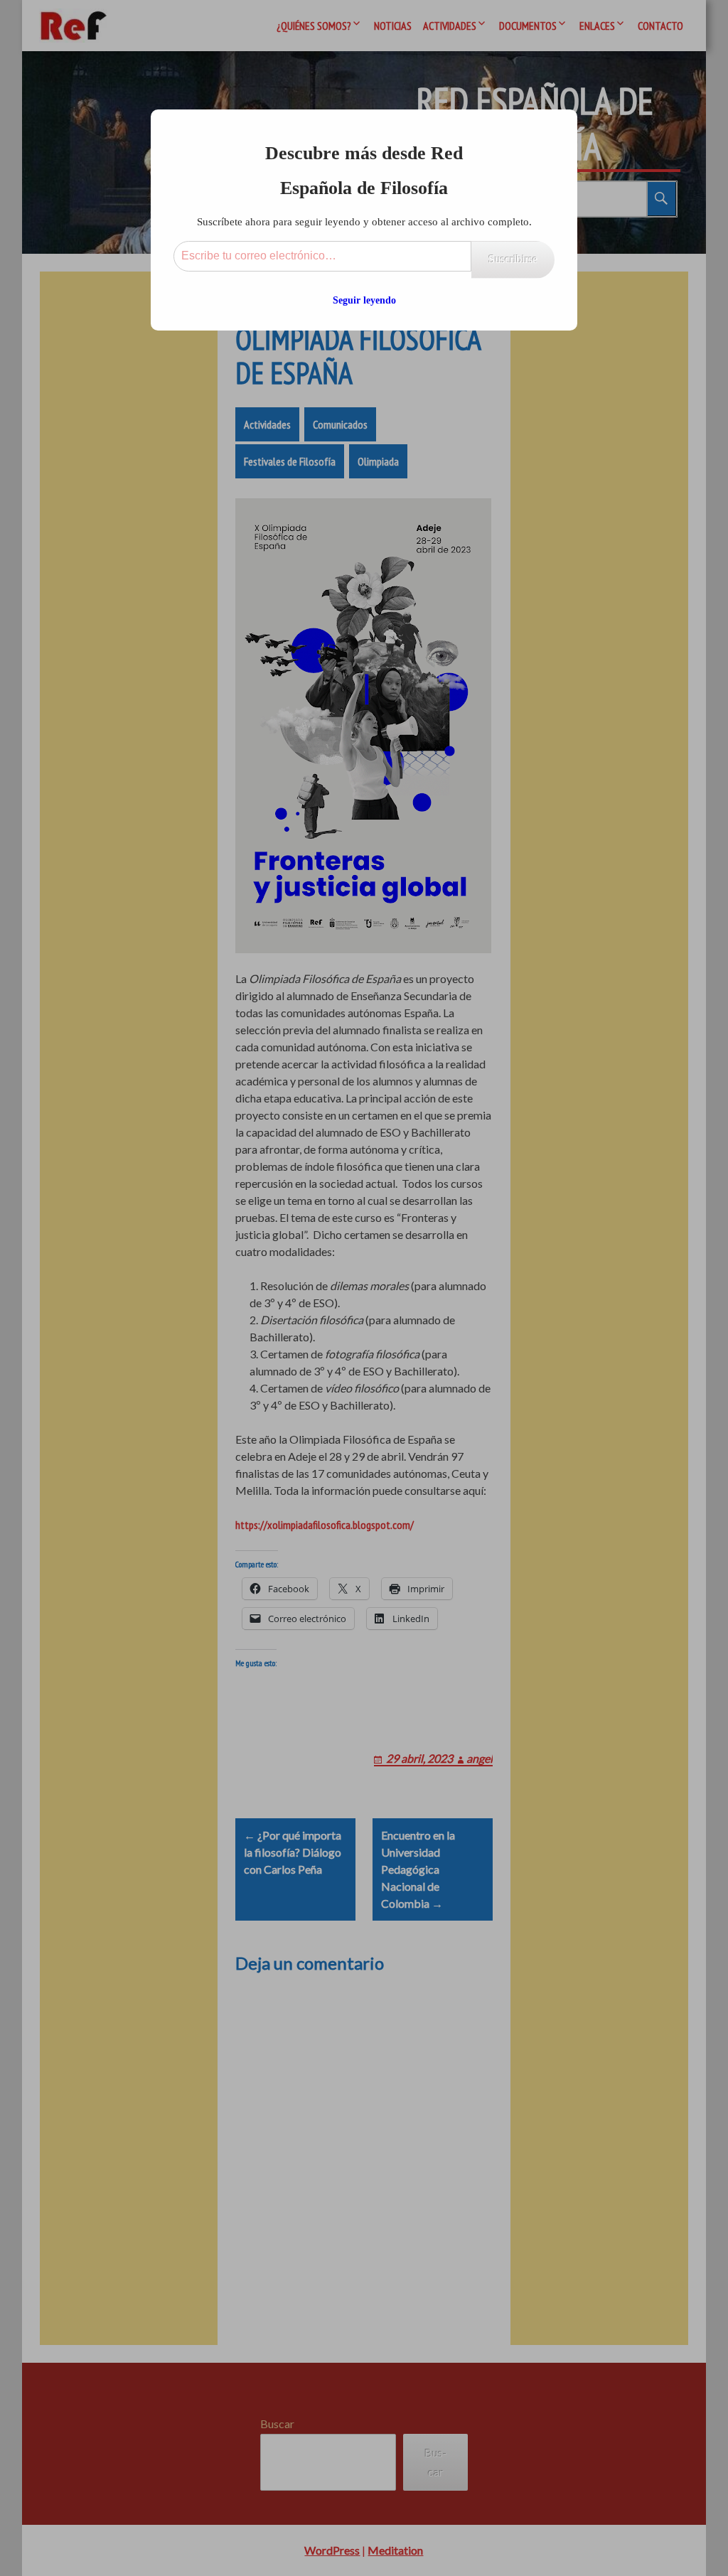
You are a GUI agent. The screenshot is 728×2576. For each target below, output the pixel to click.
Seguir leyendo (364, 300)
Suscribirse (513, 259)
